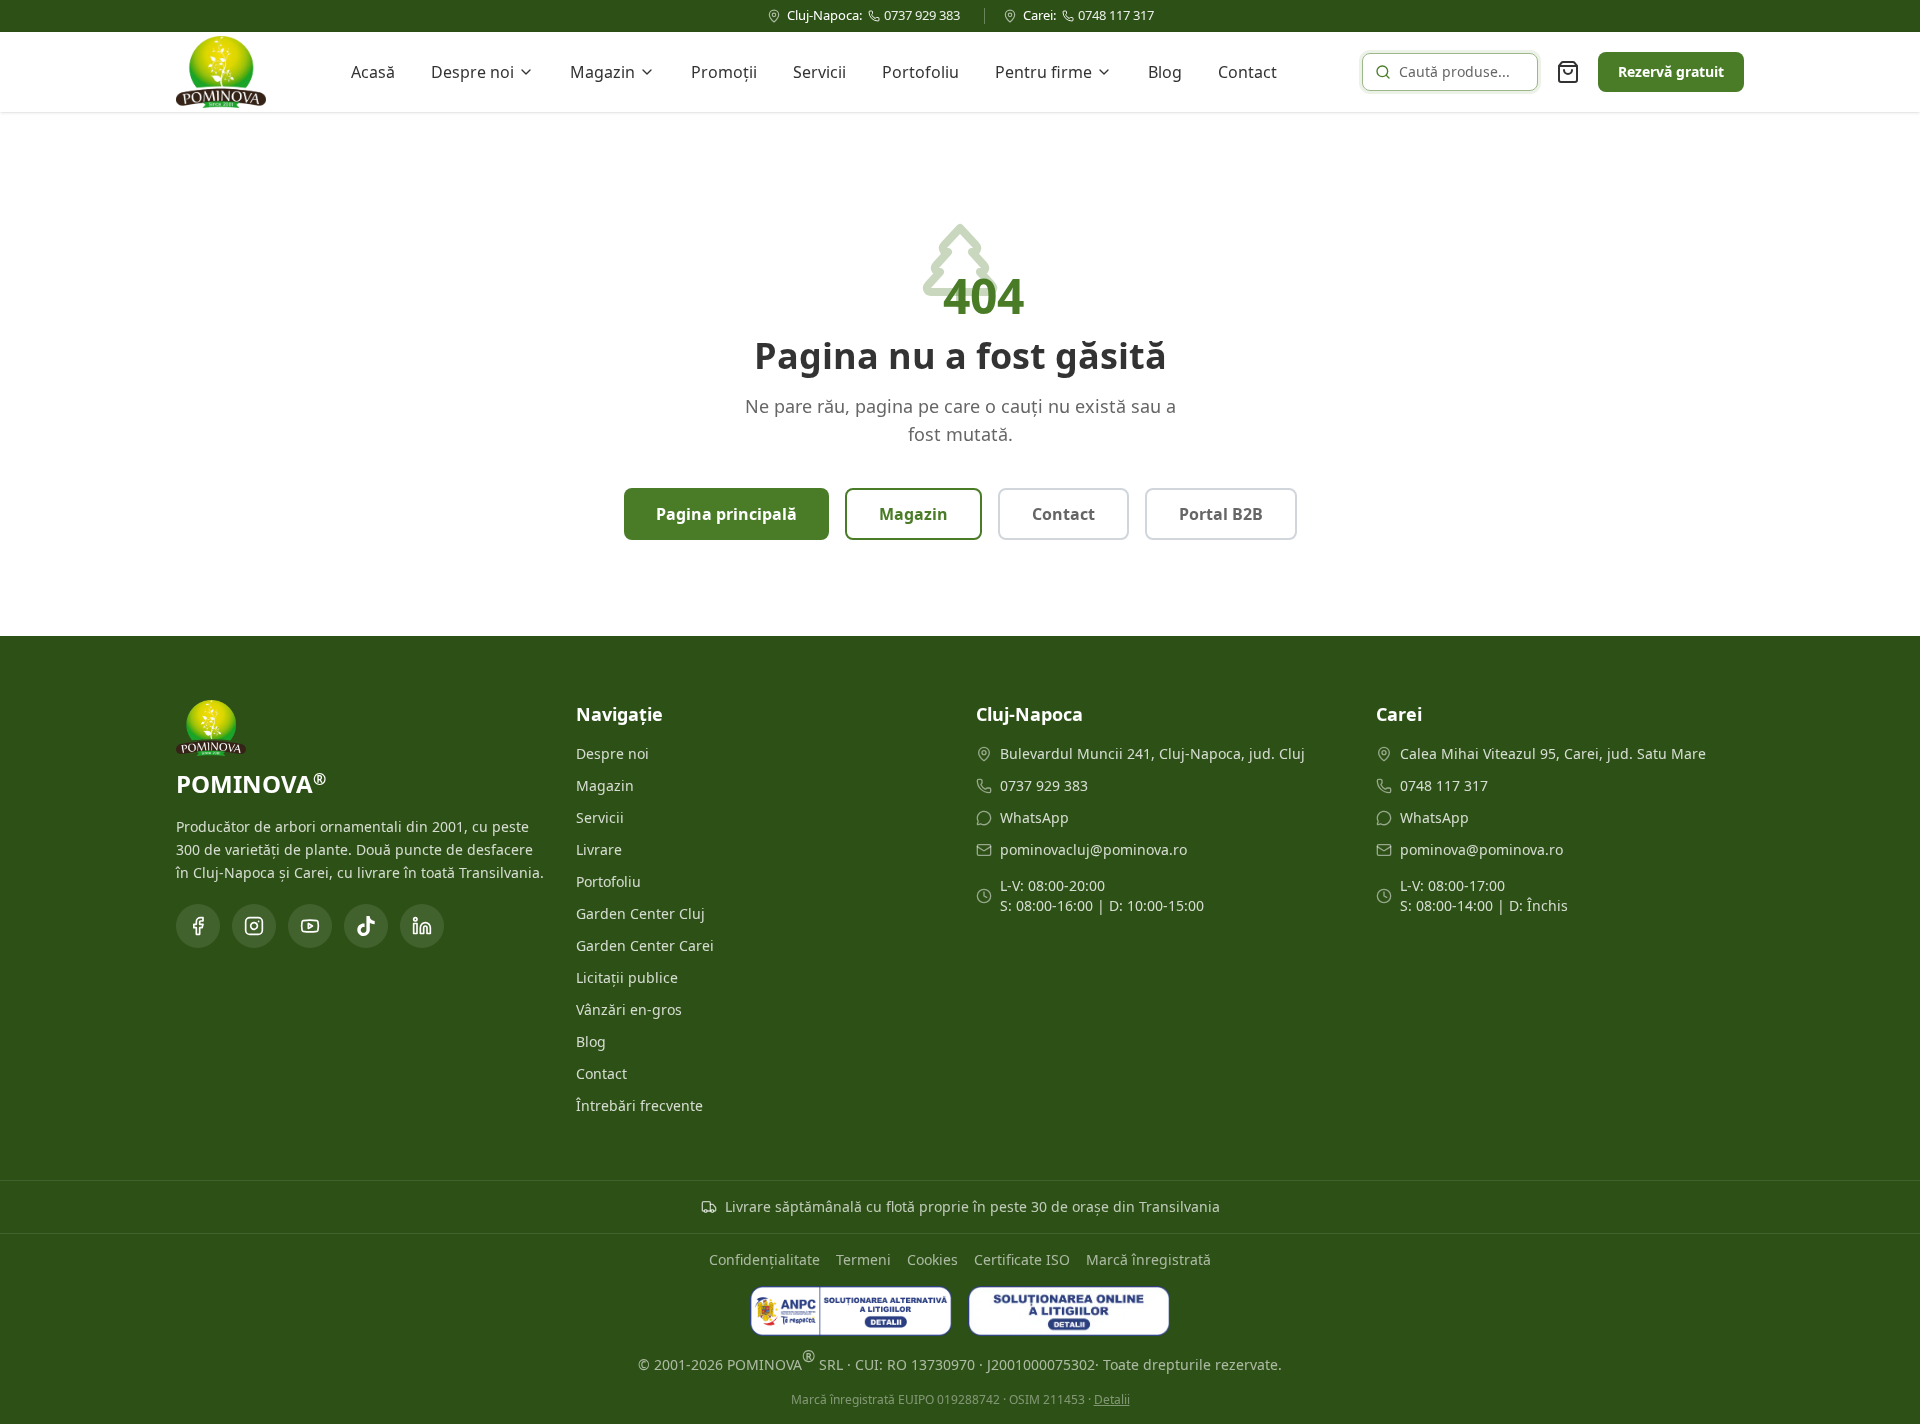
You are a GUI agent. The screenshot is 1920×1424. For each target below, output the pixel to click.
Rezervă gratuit (1671, 71)
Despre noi (472, 72)
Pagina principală (726, 514)
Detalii (1112, 1399)
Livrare (599, 849)
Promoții (724, 72)
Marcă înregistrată (1148, 1259)
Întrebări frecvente (639, 1105)
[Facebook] (198, 926)
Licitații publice (627, 977)
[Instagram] (254, 926)
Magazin (602, 72)
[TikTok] (366, 926)
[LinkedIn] (422, 926)
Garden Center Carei (645, 945)
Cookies (932, 1259)
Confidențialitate (764, 1259)
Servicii (819, 72)
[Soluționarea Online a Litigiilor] (1069, 1311)
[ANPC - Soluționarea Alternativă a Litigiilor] (851, 1311)
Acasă (373, 72)
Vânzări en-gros (629, 1009)
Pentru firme (1043, 72)
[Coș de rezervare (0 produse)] (1568, 72)
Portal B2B (1221, 514)
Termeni (863, 1259)
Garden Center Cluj (640, 913)
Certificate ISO (1022, 1259)
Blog (1165, 72)
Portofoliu (920, 72)
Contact (1247, 72)
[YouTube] (310, 926)
